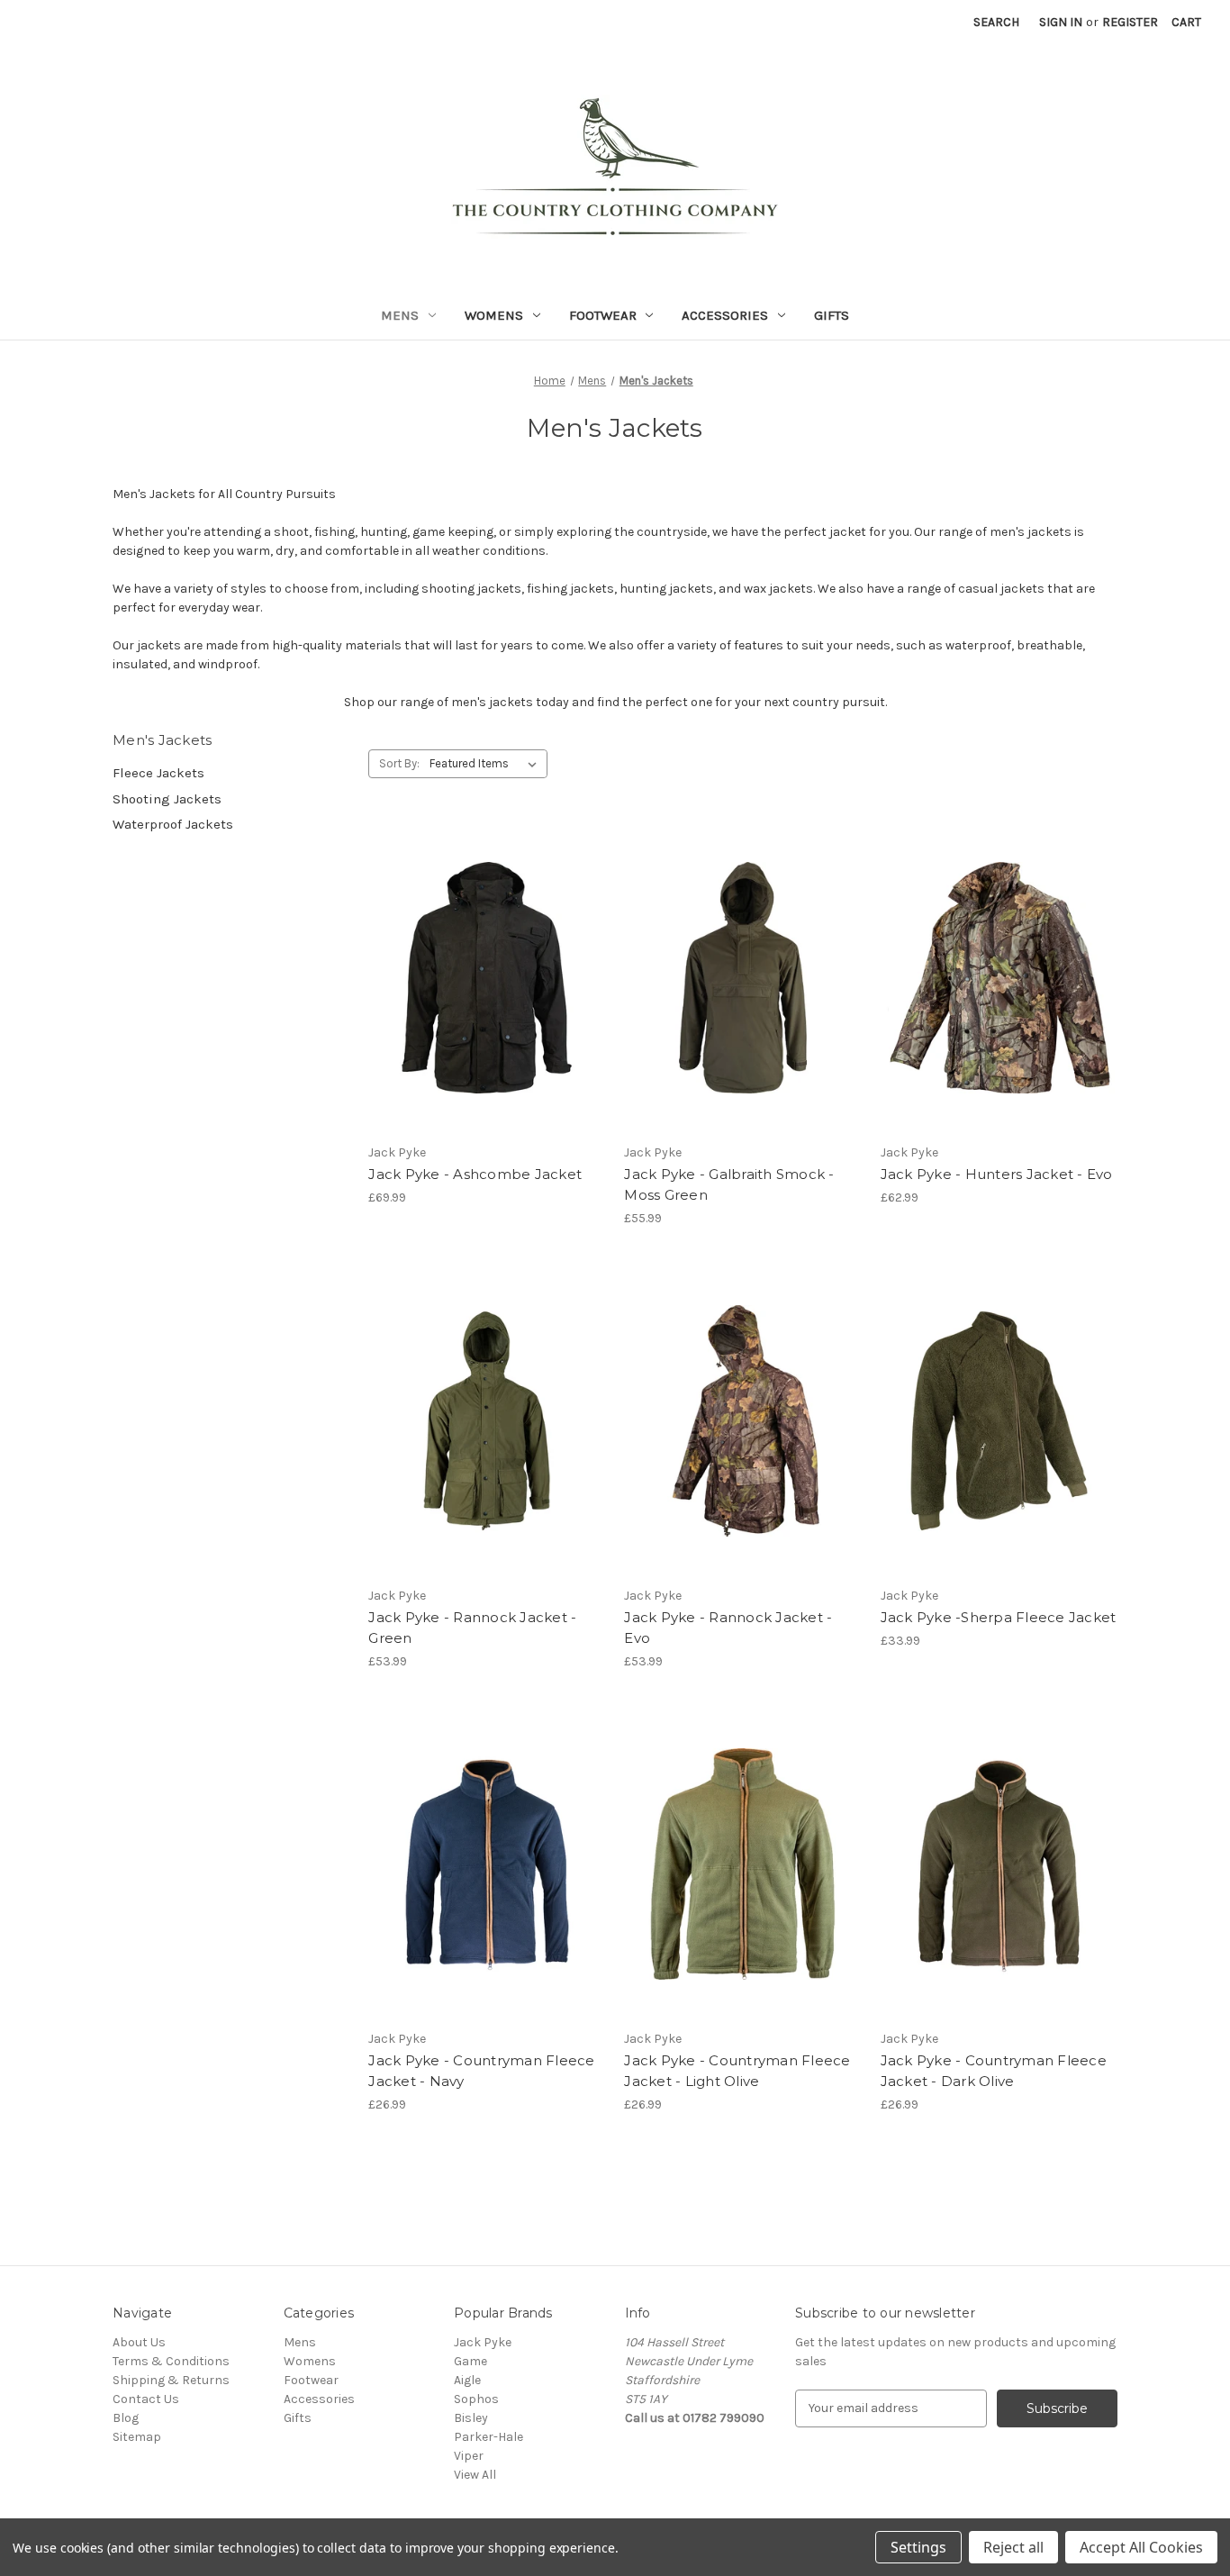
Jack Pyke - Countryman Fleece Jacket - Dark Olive (994, 2071)
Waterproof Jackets (173, 824)
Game (470, 2361)
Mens (400, 315)
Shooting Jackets (167, 799)
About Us (139, 2342)
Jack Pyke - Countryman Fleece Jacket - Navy (481, 2071)
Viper (469, 2456)
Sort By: (399, 763)
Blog (126, 2418)
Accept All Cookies (1141, 2547)
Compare (481, 993)
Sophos (476, 2399)
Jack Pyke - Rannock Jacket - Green (472, 1628)
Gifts (832, 315)
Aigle (467, 2380)
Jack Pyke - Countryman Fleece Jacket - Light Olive (737, 2071)
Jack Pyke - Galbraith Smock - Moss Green (729, 1184)
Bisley (471, 2418)
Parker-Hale (488, 2437)
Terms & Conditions (171, 2361)
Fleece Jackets (158, 773)
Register (1130, 22)
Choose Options (743, 1010)
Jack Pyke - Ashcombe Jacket (475, 1174)
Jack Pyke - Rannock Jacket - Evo (728, 1628)
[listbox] (487, 764)
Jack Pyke (483, 2342)
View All (475, 2475)
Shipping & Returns (171, 2380)
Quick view (484, 962)
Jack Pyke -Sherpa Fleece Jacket (999, 1617)
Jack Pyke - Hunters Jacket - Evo (997, 1174)
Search (996, 22)
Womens (494, 315)
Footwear (603, 315)
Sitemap (137, 2437)
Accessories (725, 315)
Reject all (1013, 2547)
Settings (918, 2547)
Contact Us (146, 2399)
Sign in (1061, 22)
